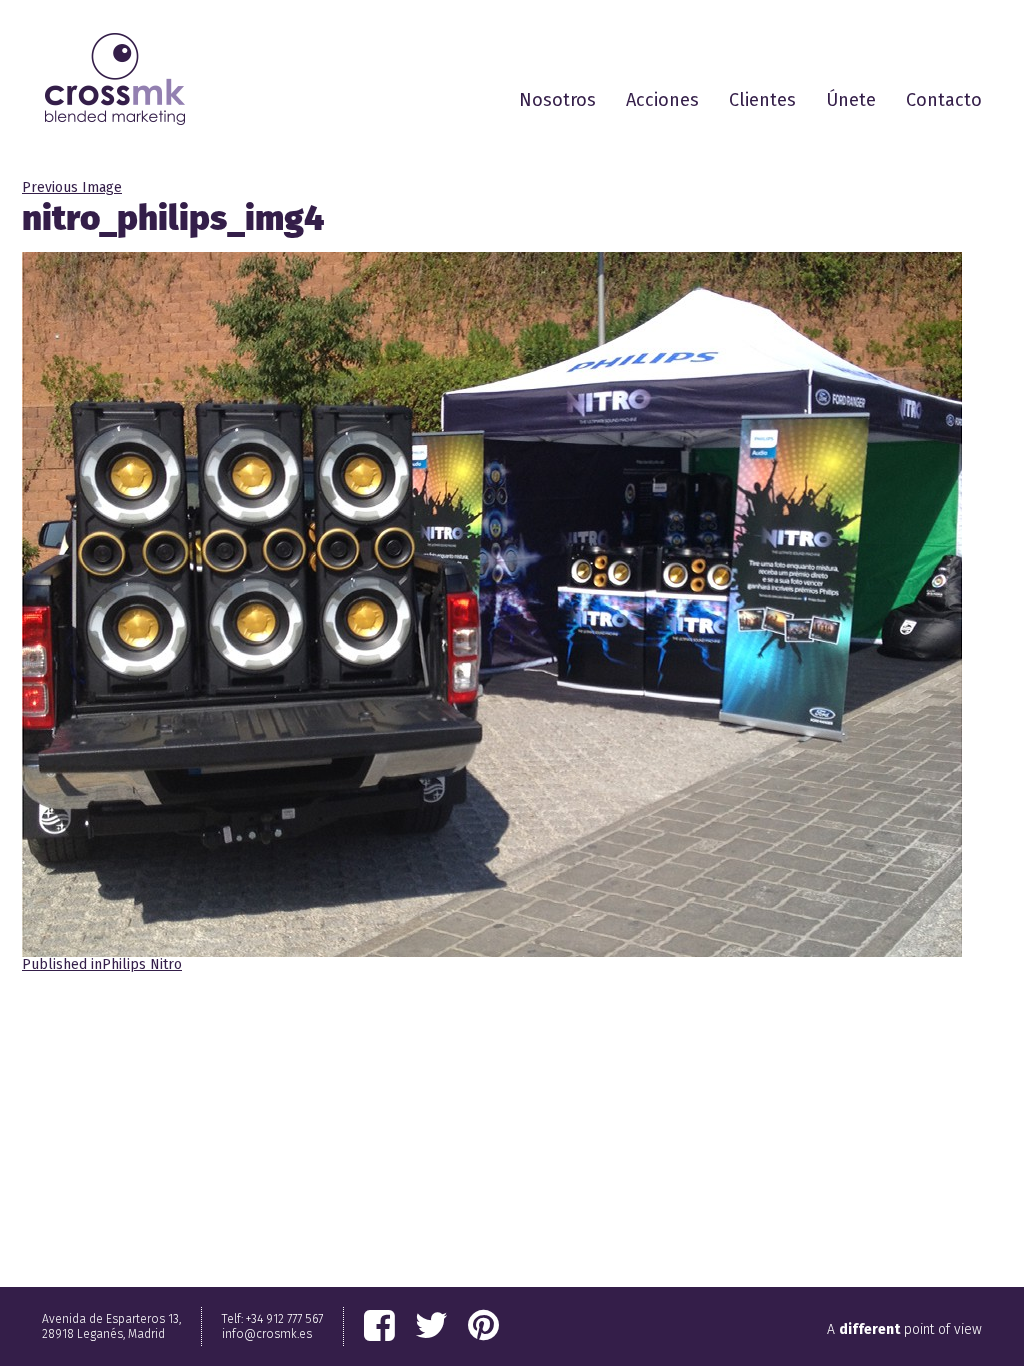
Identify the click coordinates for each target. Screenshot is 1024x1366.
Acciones (662, 100)
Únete (851, 100)
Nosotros (557, 100)
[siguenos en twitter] (431, 1326)
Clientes (762, 100)
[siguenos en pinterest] (483, 1326)
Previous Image (72, 187)
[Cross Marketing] (115, 79)
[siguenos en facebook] (379, 1326)
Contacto (944, 100)
